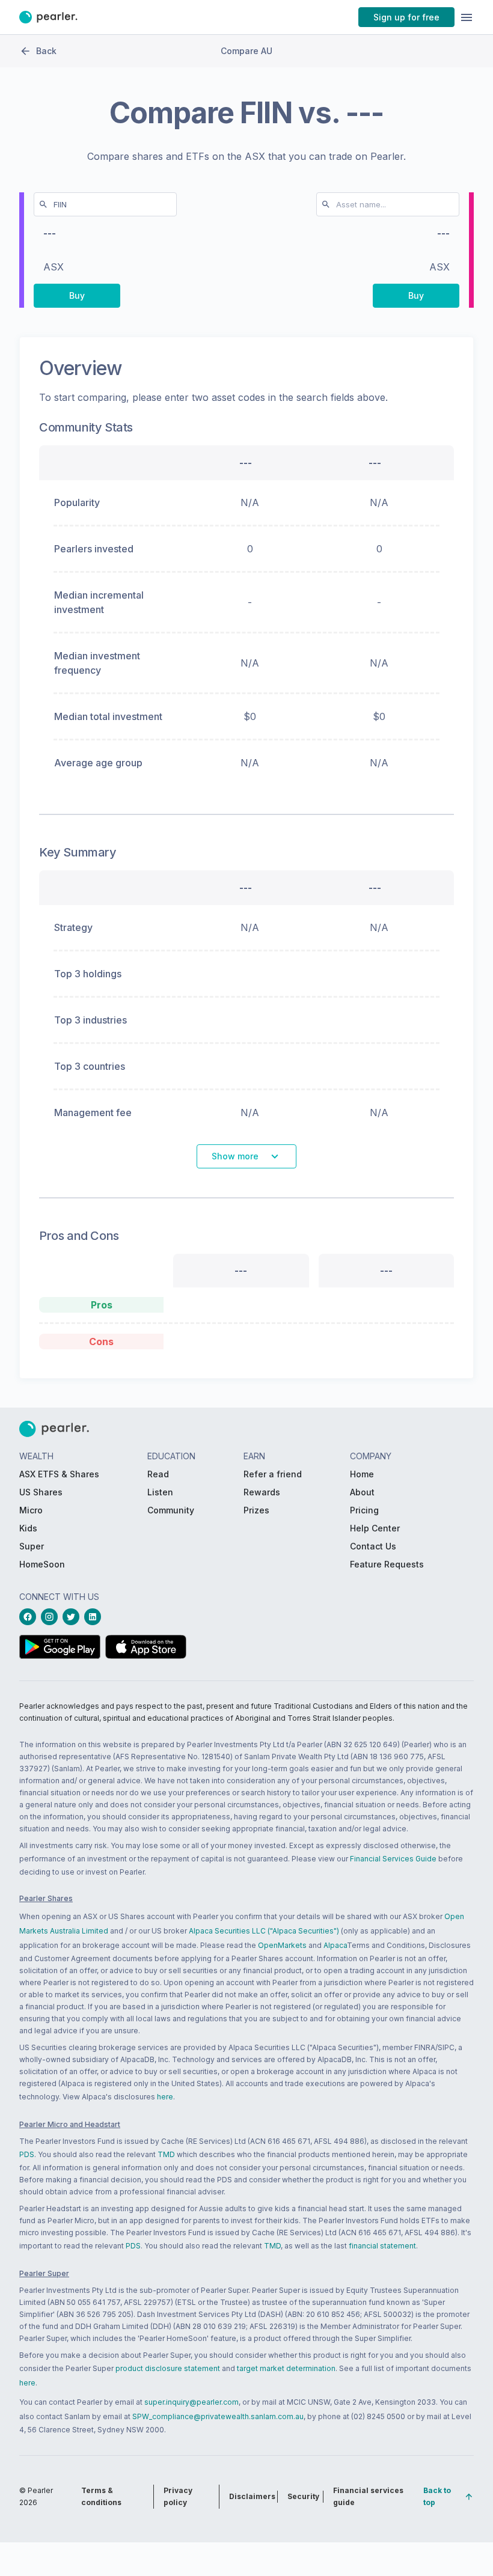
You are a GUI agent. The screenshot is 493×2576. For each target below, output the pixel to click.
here (165, 2097)
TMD (166, 2154)
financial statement (382, 2246)
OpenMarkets (282, 1945)
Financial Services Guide (393, 1859)
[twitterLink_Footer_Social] (73, 1617)
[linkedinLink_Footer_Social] (95, 1617)
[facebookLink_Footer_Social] (30, 1617)
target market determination (286, 2368)
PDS (27, 2154)
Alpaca (335, 1945)
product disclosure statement (168, 2368)
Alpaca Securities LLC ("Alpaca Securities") (264, 1931)
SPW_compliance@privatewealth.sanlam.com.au (218, 2416)
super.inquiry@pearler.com (191, 2402)
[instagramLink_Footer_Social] (52, 1617)
